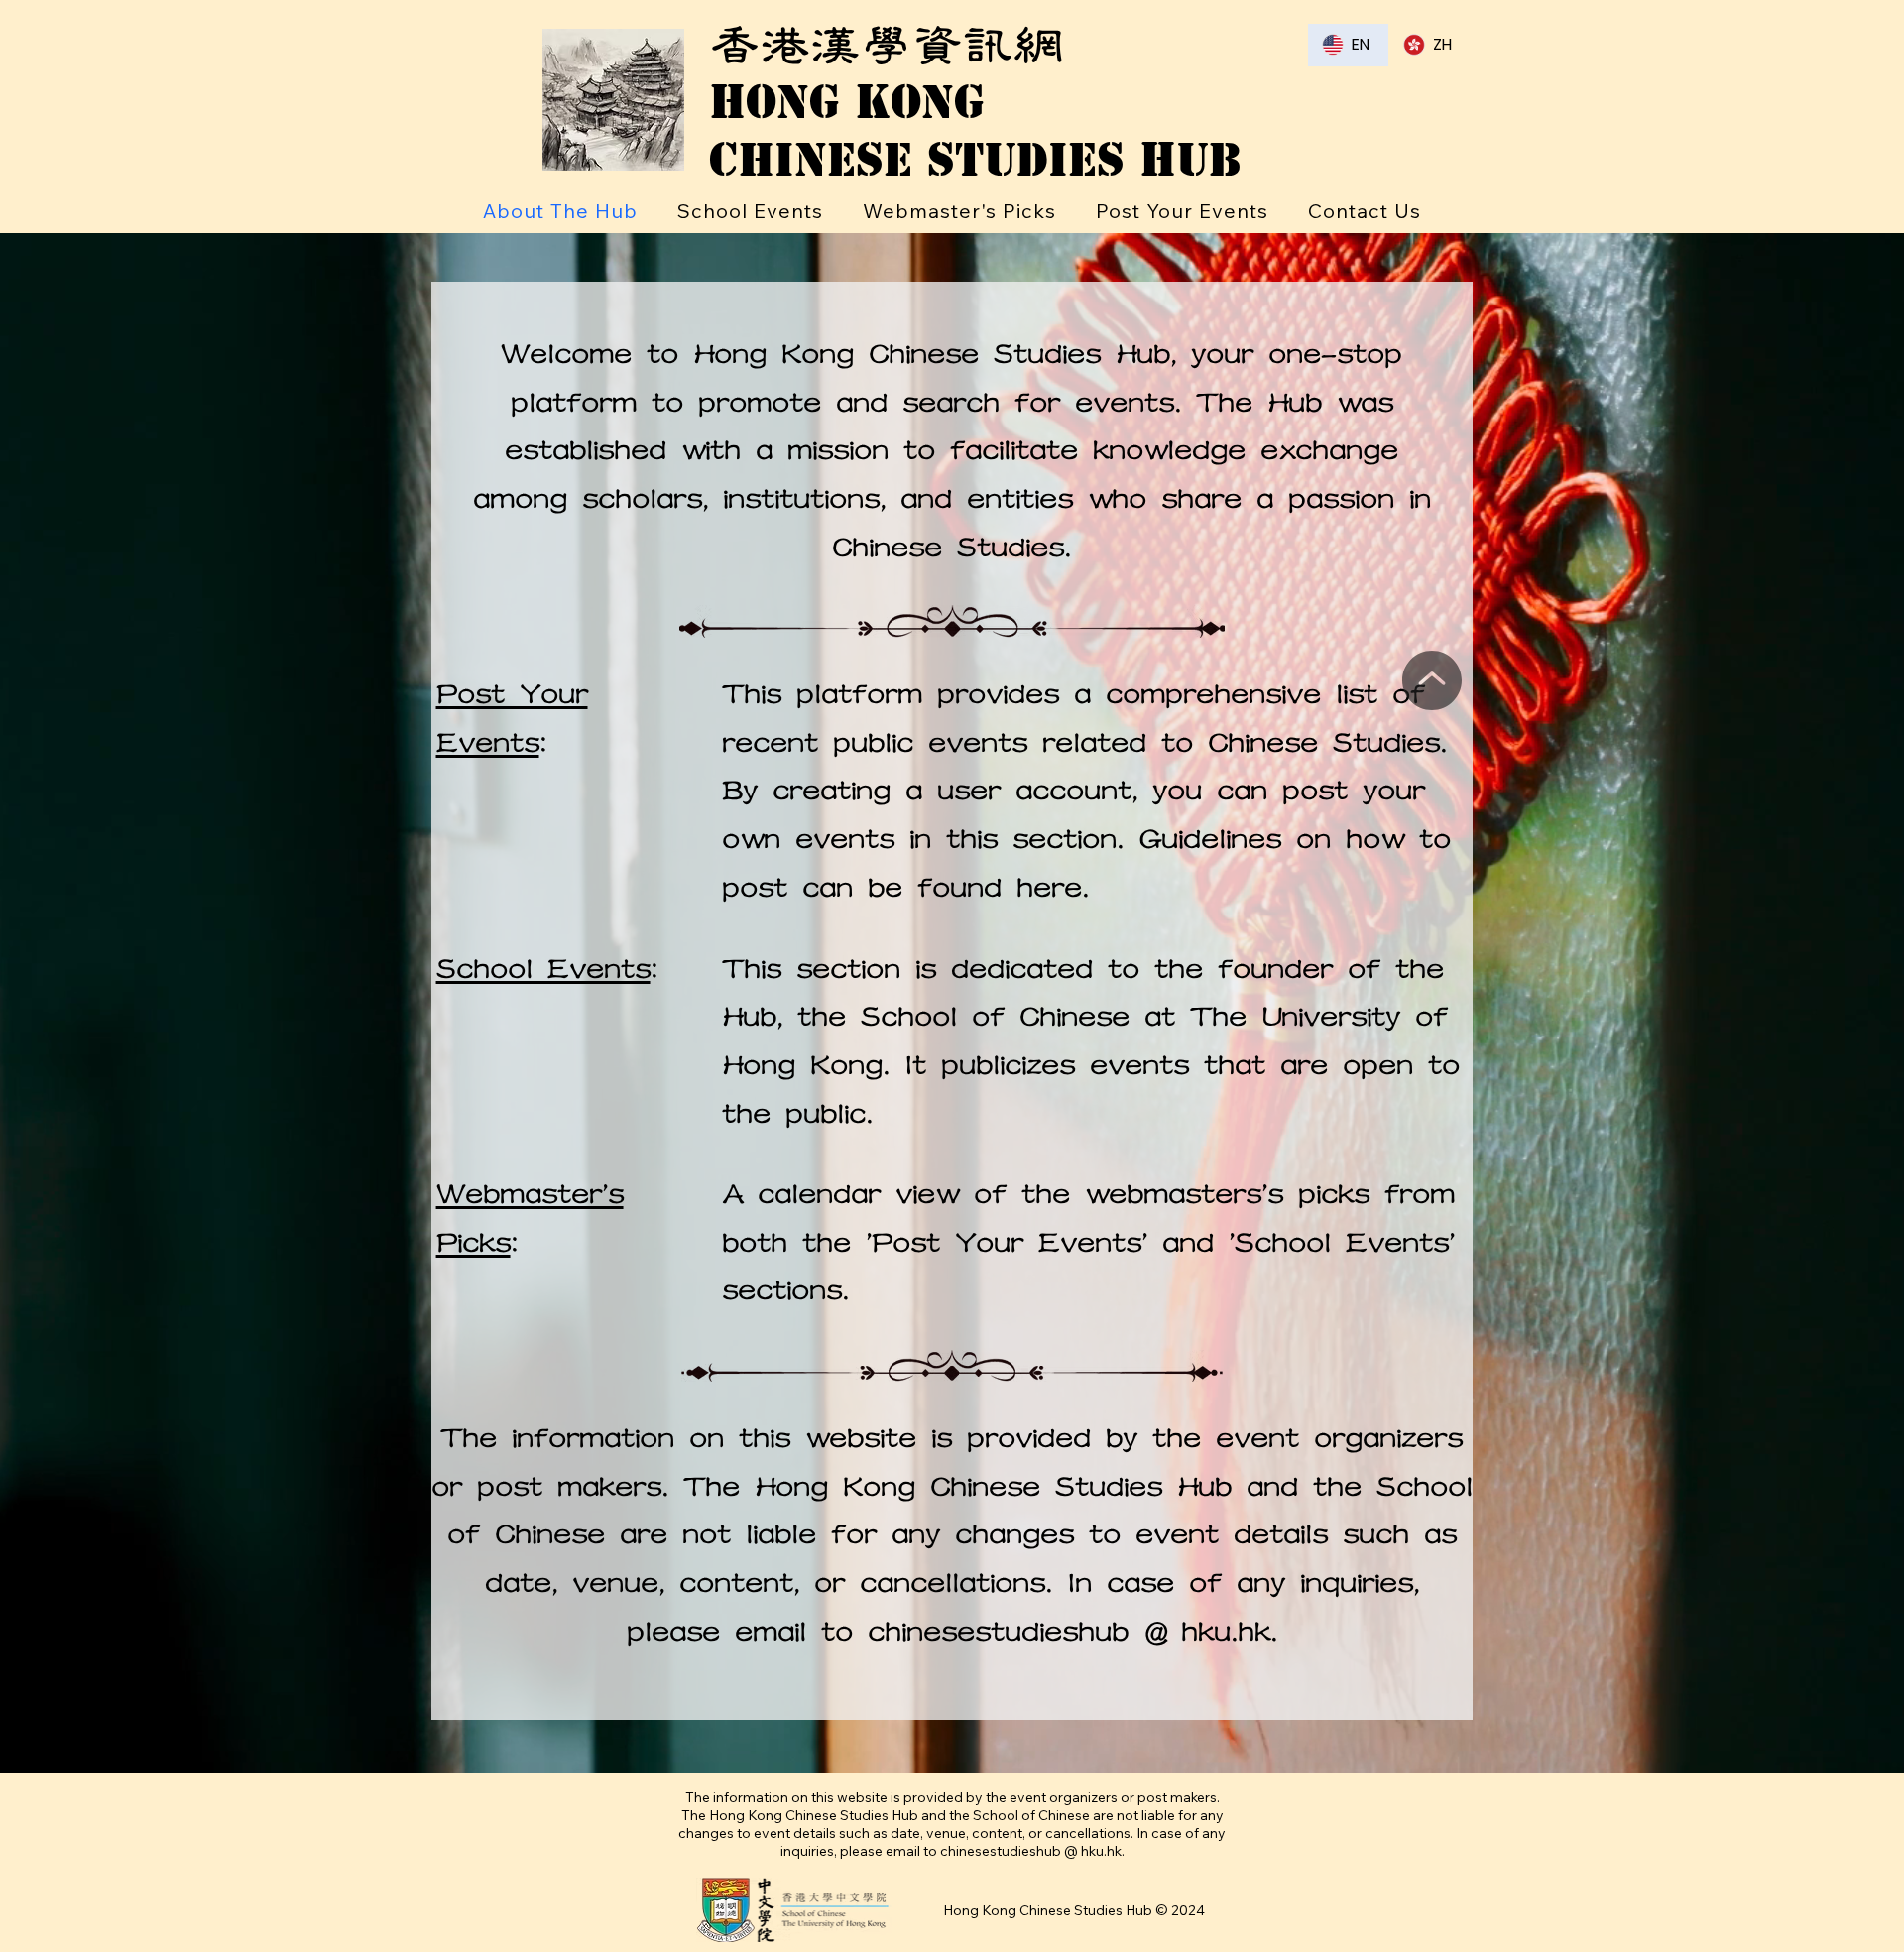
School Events (543, 970)
